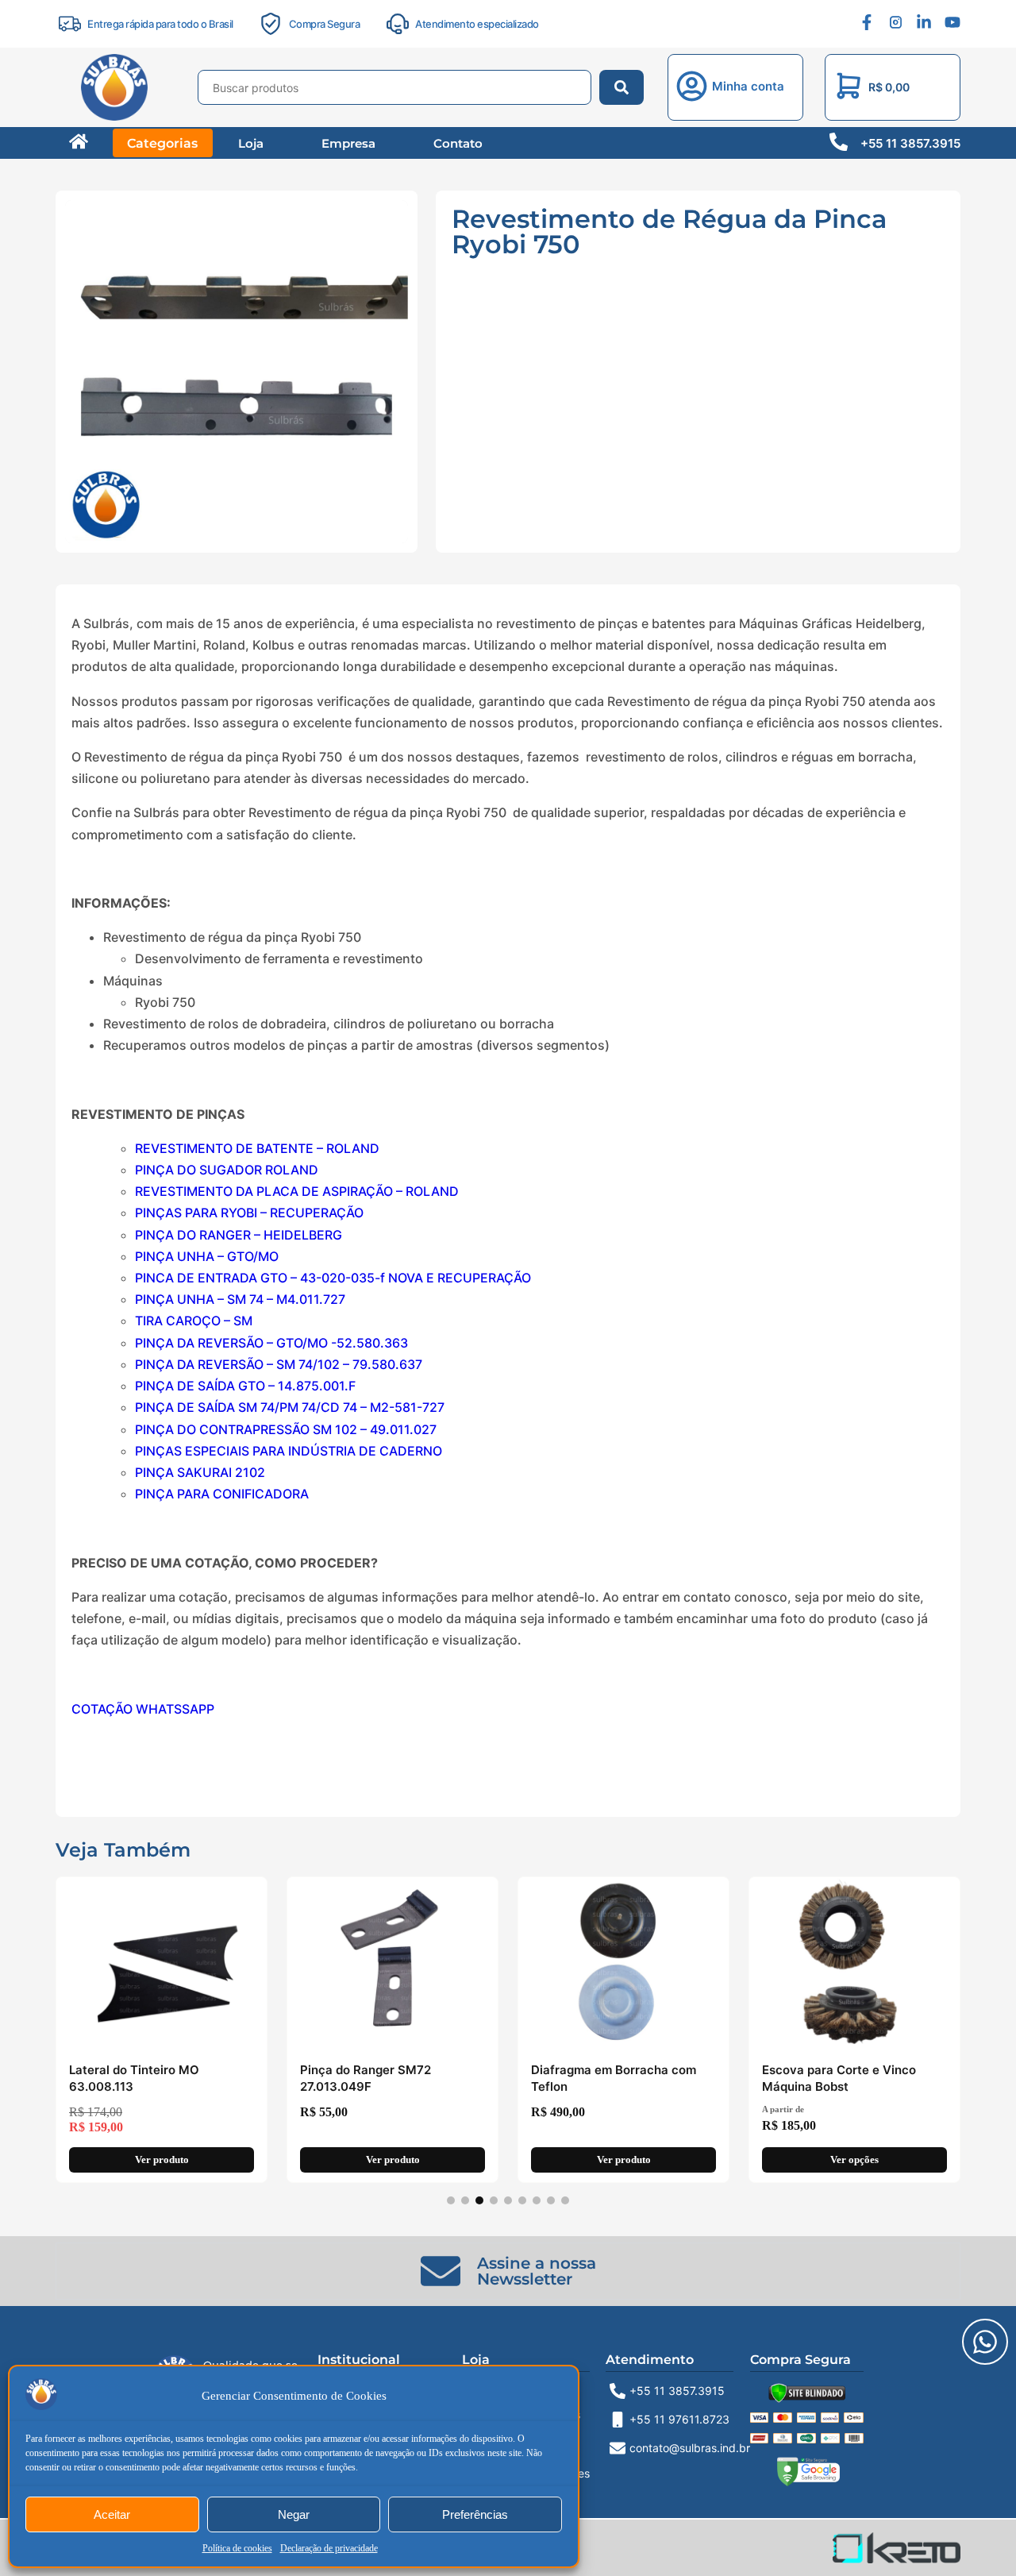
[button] (748, 88)
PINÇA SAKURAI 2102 (200, 1472)
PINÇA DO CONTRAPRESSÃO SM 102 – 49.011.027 (286, 1429)
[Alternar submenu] (360, 228)
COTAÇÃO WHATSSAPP (143, 1709)
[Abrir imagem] (237, 372)
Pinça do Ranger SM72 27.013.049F (366, 2078)
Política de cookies (237, 2548)
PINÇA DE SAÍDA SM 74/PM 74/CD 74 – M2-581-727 (290, 1407)
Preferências (475, 2514)
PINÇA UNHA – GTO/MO (207, 1256)
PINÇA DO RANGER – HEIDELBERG (239, 1235)
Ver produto (162, 2160)
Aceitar (112, 2514)
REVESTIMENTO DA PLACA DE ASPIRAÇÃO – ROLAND (297, 1191)
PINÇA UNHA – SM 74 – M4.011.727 (240, 1299)
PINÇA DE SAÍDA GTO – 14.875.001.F (245, 1386)
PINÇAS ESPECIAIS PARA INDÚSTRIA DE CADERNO (289, 1451)
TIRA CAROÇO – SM (194, 1321)
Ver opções (854, 2160)
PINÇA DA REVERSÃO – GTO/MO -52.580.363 (271, 1343)
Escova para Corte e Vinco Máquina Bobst (839, 2078)
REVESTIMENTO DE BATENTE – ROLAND (257, 1148)
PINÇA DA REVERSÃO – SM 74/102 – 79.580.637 (279, 1364)
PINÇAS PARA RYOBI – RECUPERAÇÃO (249, 1213)
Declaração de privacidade (329, 2548)
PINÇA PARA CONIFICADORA (222, 1494)
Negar (294, 2514)
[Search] (622, 87)
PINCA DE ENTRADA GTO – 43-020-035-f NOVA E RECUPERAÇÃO (333, 1278)
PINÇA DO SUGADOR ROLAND (227, 1170)
